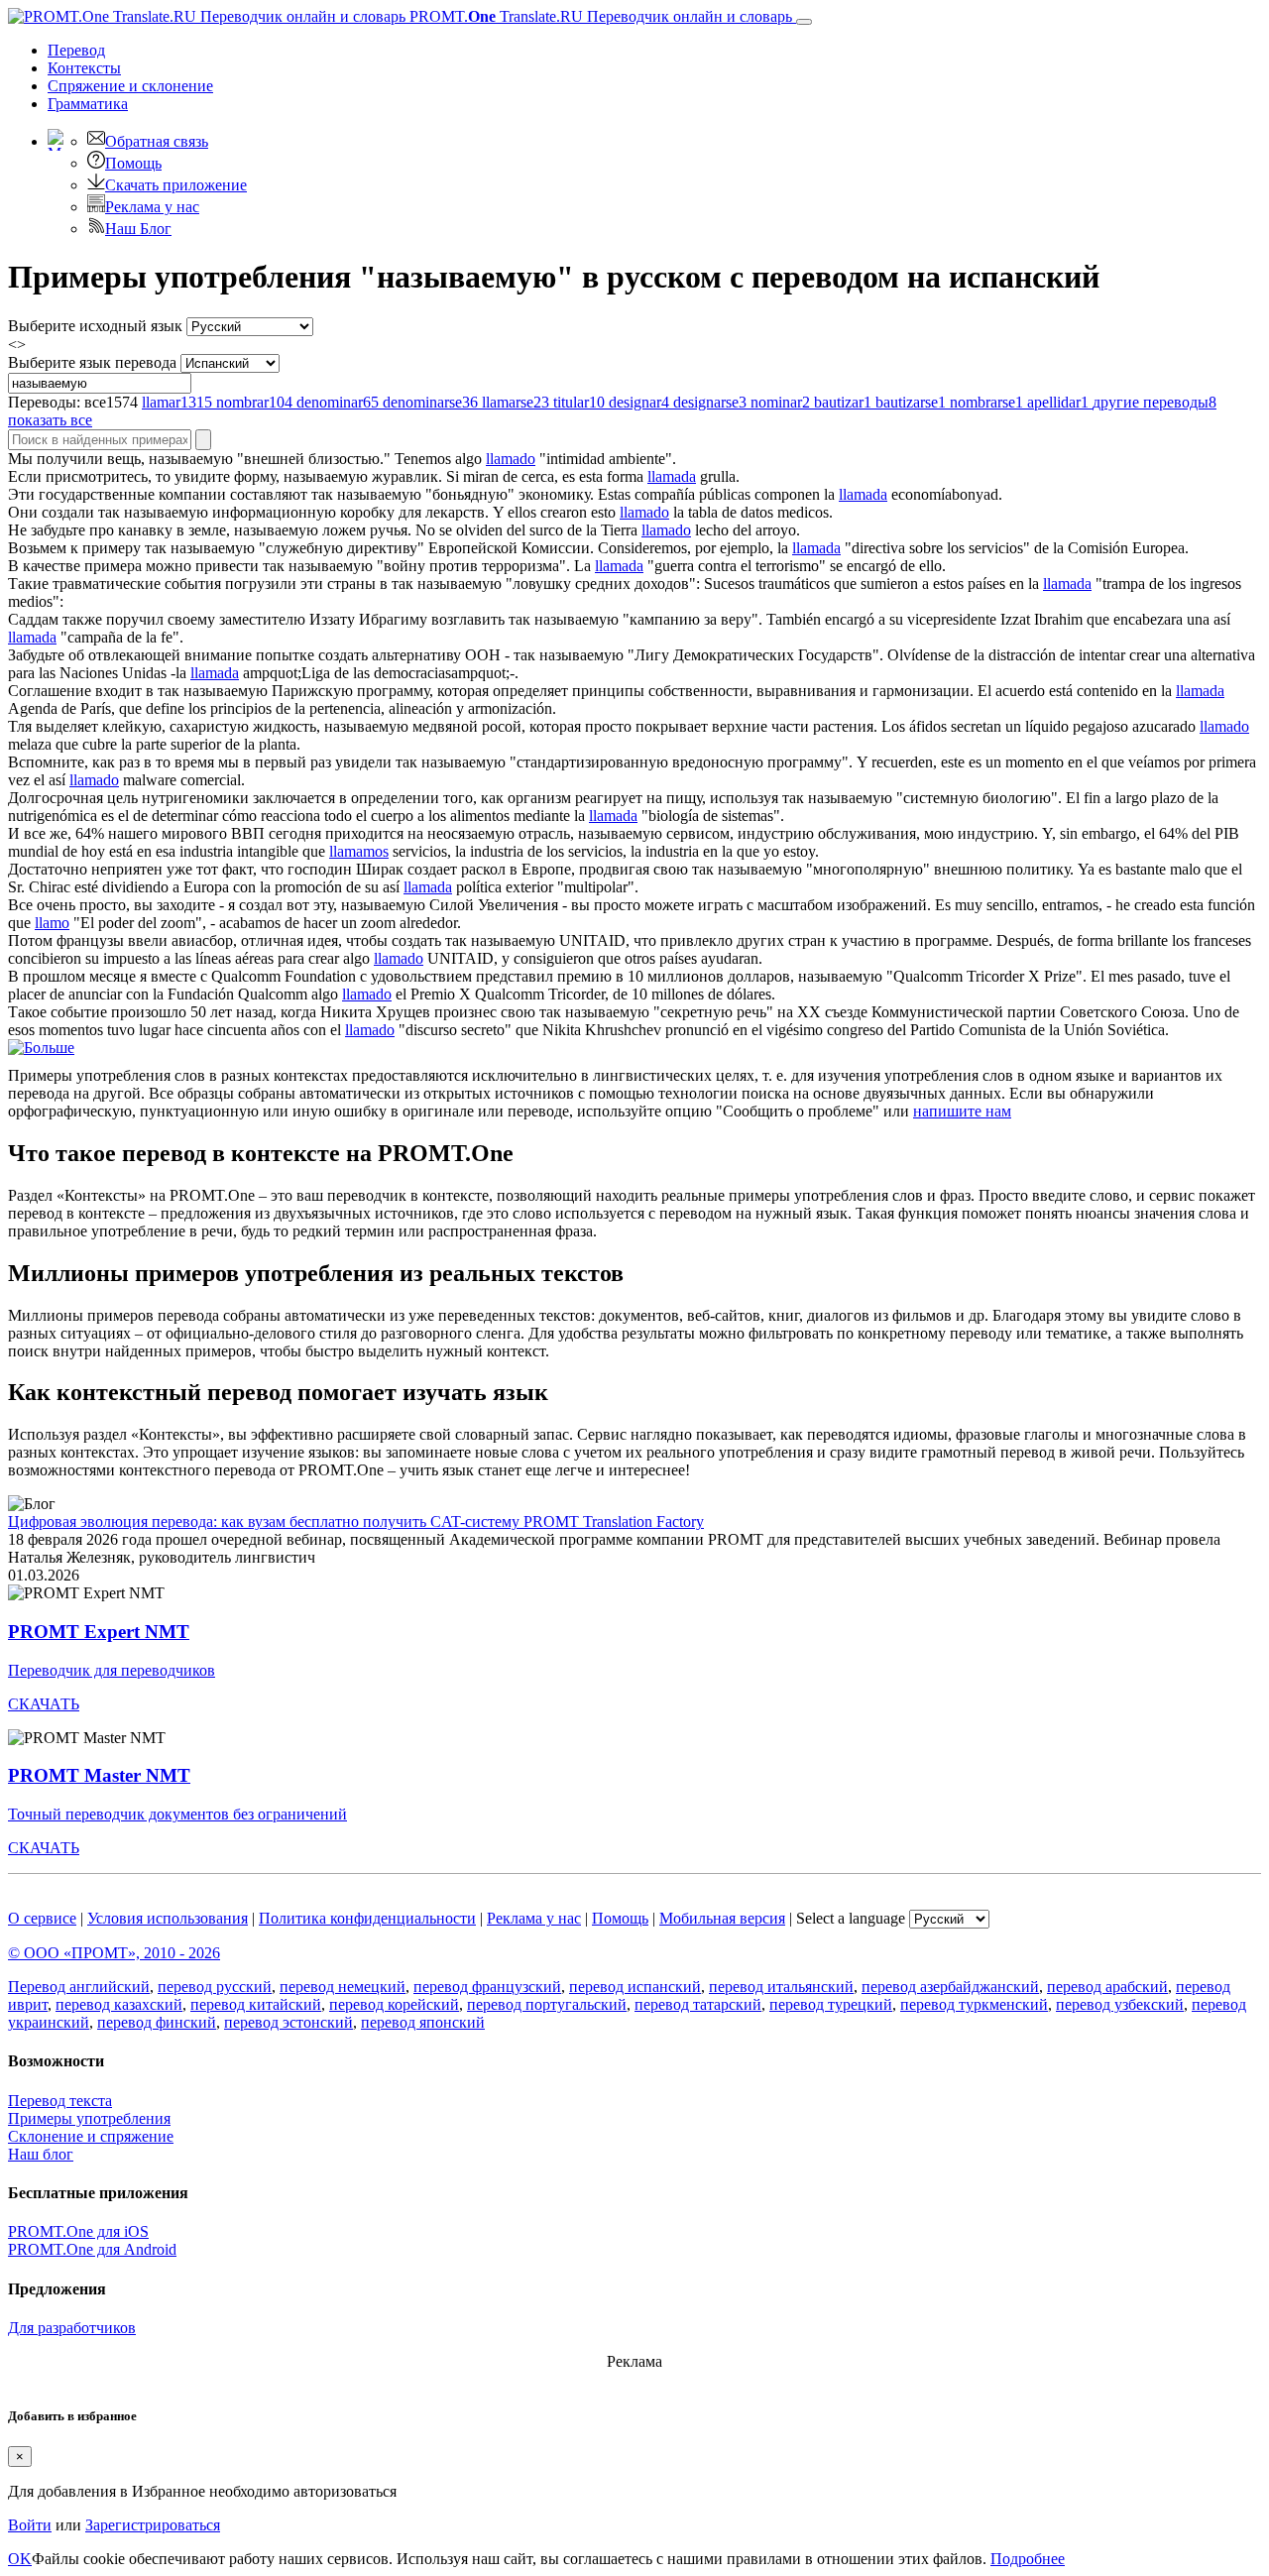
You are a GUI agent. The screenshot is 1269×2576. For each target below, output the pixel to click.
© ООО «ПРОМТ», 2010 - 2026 (114, 1953)
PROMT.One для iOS (78, 2231)
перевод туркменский (974, 2004)
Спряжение (130, 86)
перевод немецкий (343, 1987)
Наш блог (41, 2154)
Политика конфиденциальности (367, 1918)
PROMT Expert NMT (99, 1632)
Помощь (133, 163)
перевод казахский (119, 2004)
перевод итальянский (781, 1987)
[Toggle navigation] (804, 22)
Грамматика (88, 104)
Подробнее (1028, 2559)
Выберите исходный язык (95, 326)
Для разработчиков (72, 2328)
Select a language (851, 1918)
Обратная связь (157, 141)
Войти (30, 2525)
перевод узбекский (1120, 2004)
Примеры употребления (89, 2118)
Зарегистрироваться (153, 2525)
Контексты (84, 68)
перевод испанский (635, 1987)
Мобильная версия (722, 1918)
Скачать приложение (176, 185)
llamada (672, 476)
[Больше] (41, 1048)
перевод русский (215, 1987)
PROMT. (599, 16)
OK (20, 2559)
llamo (52, 923)
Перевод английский (79, 1987)
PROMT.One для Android (92, 2249)
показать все (50, 420)
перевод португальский (547, 2004)
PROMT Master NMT (99, 1775)
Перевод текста (60, 2101)
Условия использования (168, 1918)
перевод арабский (1107, 1987)
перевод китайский (256, 2004)
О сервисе (42, 1918)
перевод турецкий (831, 2004)
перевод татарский (698, 2004)
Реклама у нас (152, 207)
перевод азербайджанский (950, 1987)
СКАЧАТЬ (44, 1704)
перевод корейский (394, 2004)
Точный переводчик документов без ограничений (177, 1814)
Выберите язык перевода (92, 362)
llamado (511, 459)
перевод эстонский (288, 2022)
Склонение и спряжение (91, 2136)
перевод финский (157, 2022)
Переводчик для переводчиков (112, 1670)
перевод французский (487, 1987)
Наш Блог (138, 229)
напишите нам (962, 1111)
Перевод (76, 50)
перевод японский (423, 2022)
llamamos (359, 851)
